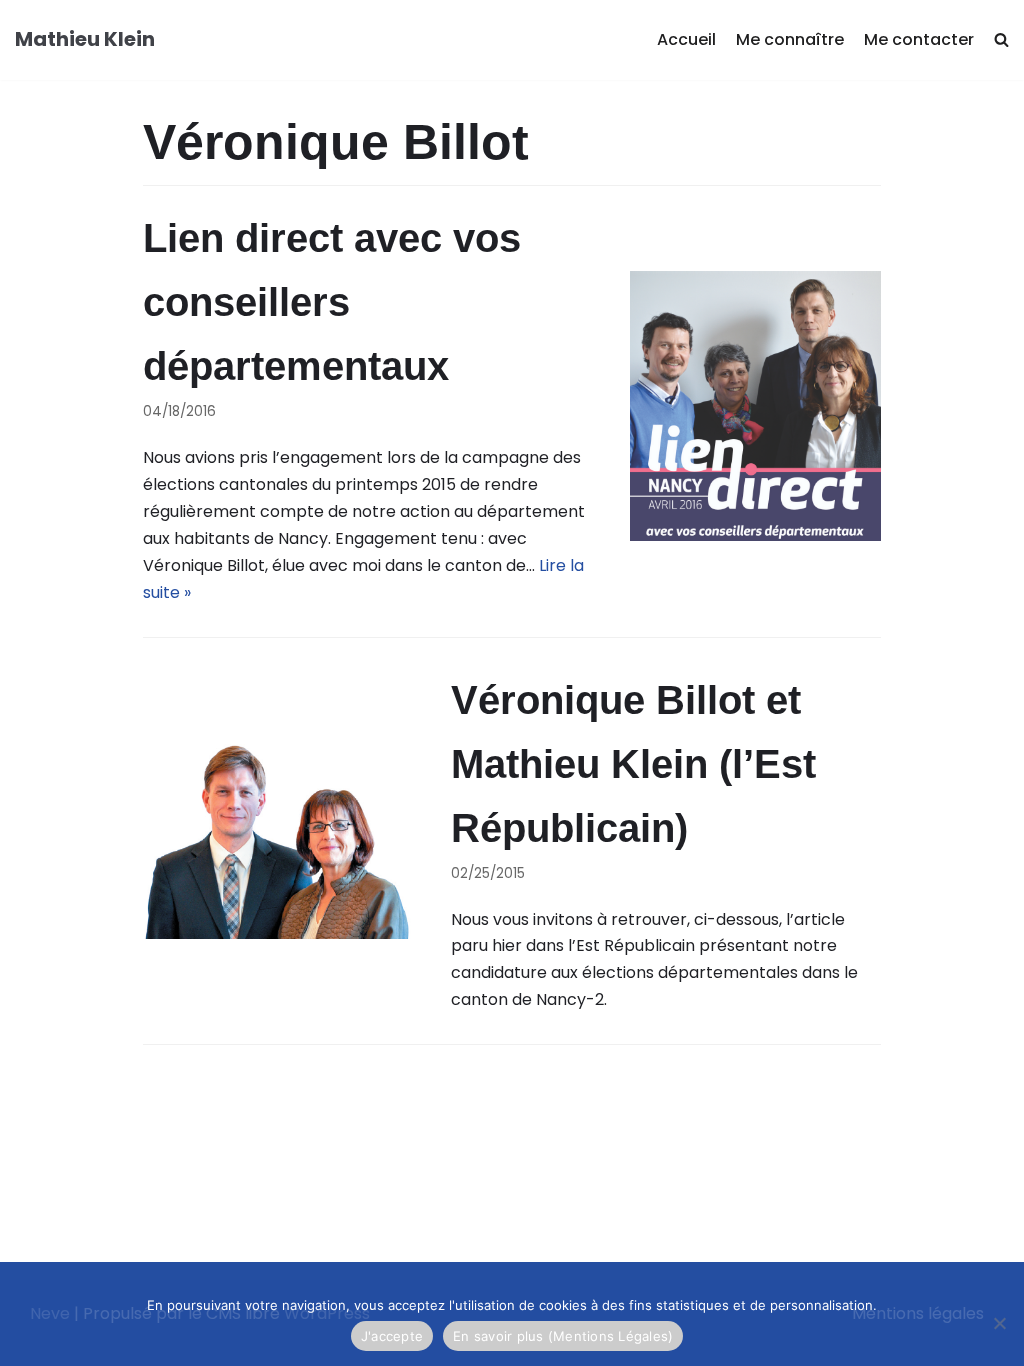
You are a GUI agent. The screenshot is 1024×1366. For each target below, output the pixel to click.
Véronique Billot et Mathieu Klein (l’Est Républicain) (633, 764)
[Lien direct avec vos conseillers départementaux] (755, 406)
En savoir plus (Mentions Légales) (563, 1336)
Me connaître (790, 39)
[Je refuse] (999, 1323)
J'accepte (392, 1336)
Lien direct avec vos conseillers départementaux (332, 302)
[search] (1001, 40)
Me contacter (919, 39)
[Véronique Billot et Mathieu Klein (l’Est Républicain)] (277, 841)
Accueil (686, 39)
